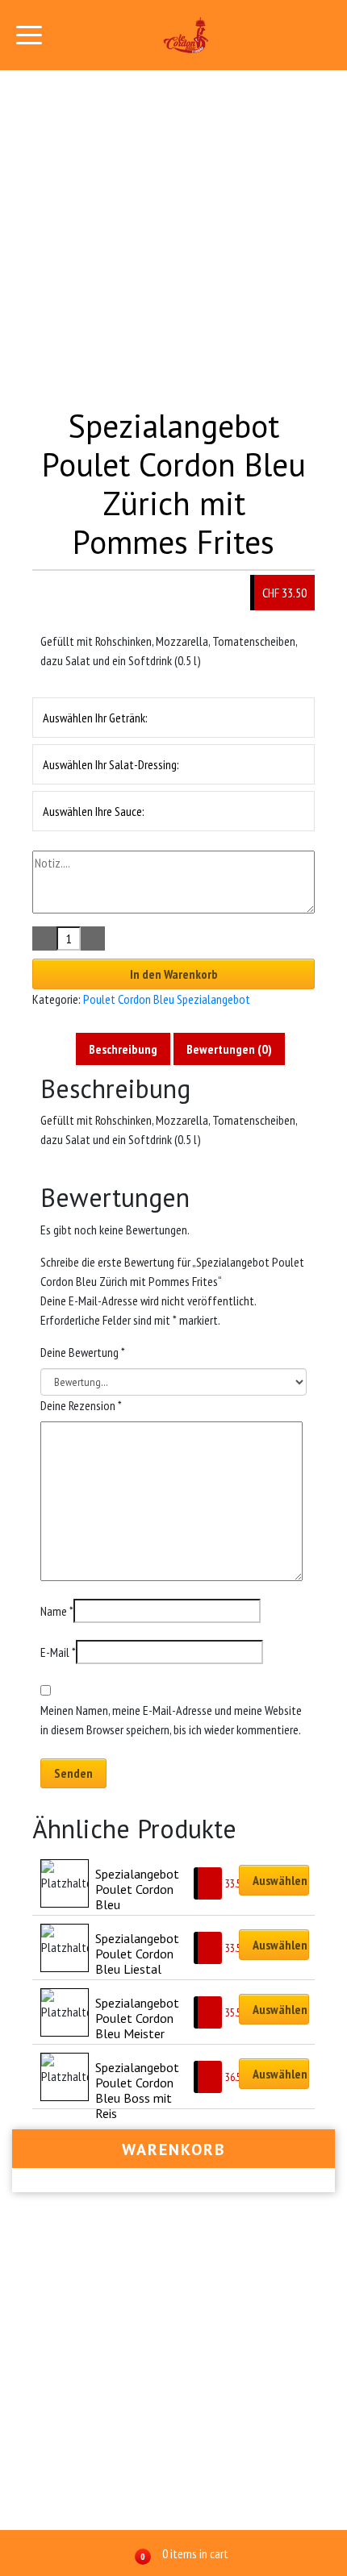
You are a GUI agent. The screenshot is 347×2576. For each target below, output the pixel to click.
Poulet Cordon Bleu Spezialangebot (167, 999)
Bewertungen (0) (229, 1049)
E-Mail (58, 1652)
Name (57, 1611)
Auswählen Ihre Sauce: (94, 811)
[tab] (123, 1049)
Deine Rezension (81, 1405)
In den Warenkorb (174, 974)
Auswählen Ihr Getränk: (95, 718)
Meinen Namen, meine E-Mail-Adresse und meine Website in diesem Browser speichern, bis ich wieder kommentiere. (171, 1720)
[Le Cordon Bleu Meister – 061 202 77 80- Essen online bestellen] (186, 35)
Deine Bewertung (83, 1352)
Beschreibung (123, 1049)
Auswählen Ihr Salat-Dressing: (111, 764)
